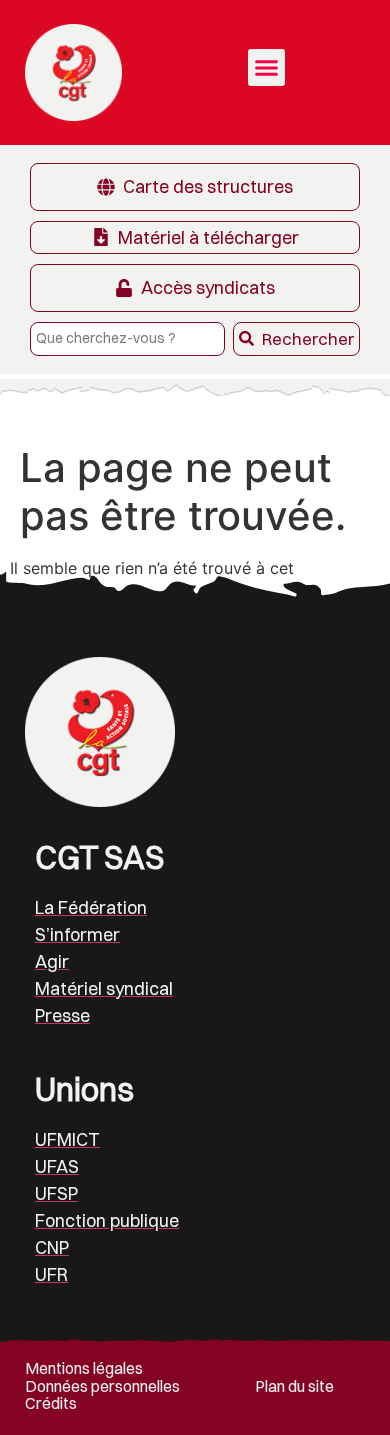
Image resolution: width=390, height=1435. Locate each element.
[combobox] (127, 339)
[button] (267, 68)
